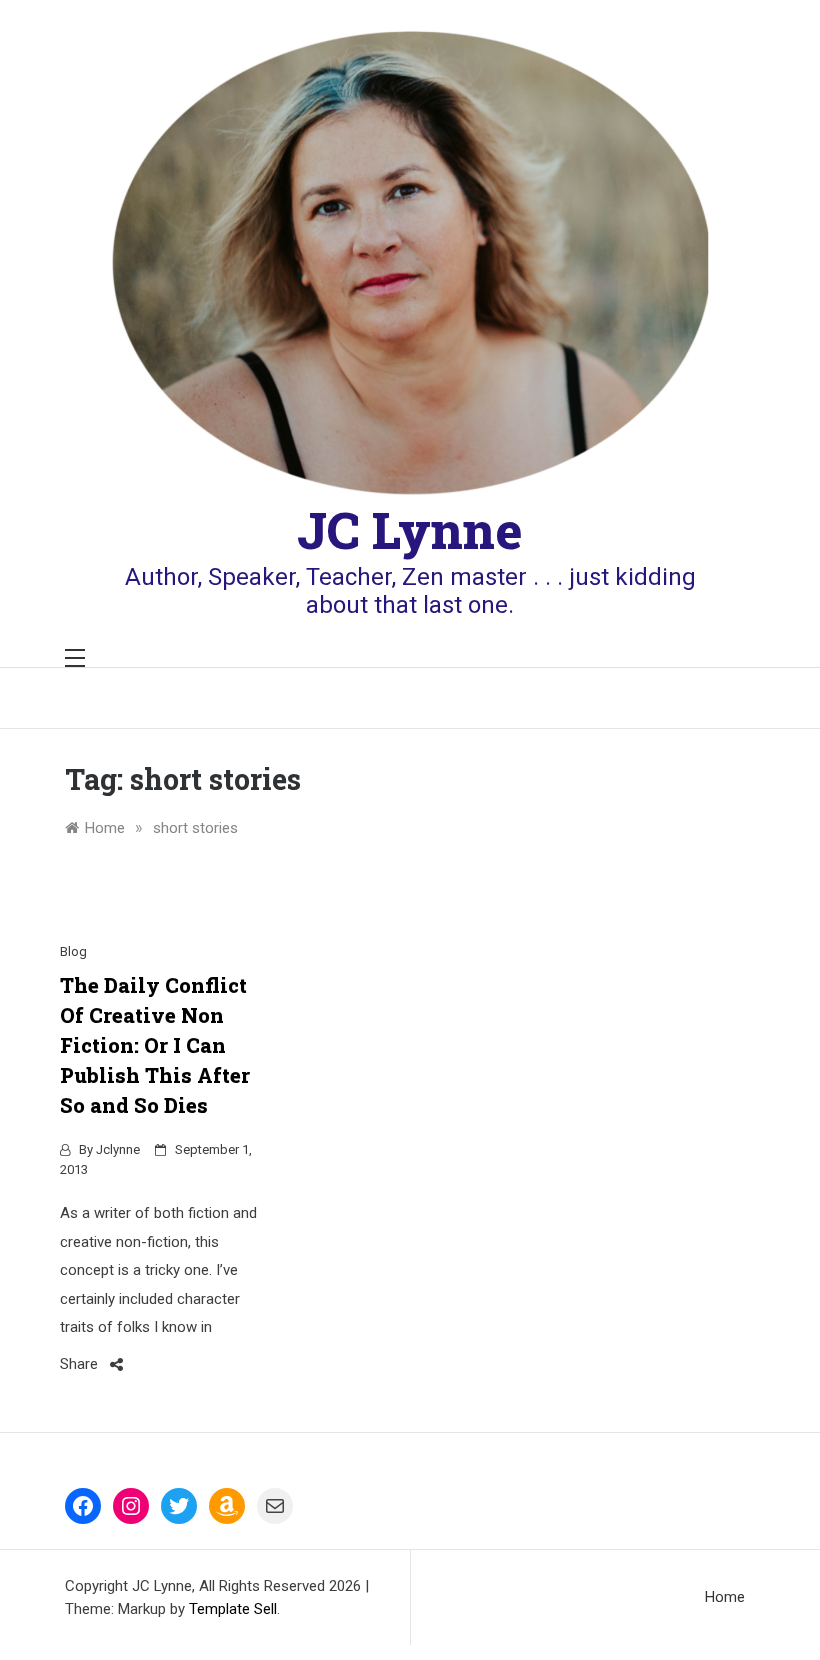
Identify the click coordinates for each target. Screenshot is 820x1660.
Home (725, 1597)
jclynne (118, 1149)
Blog (73, 951)
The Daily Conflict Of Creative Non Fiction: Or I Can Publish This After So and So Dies (155, 1045)
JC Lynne (410, 530)
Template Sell (233, 1609)
